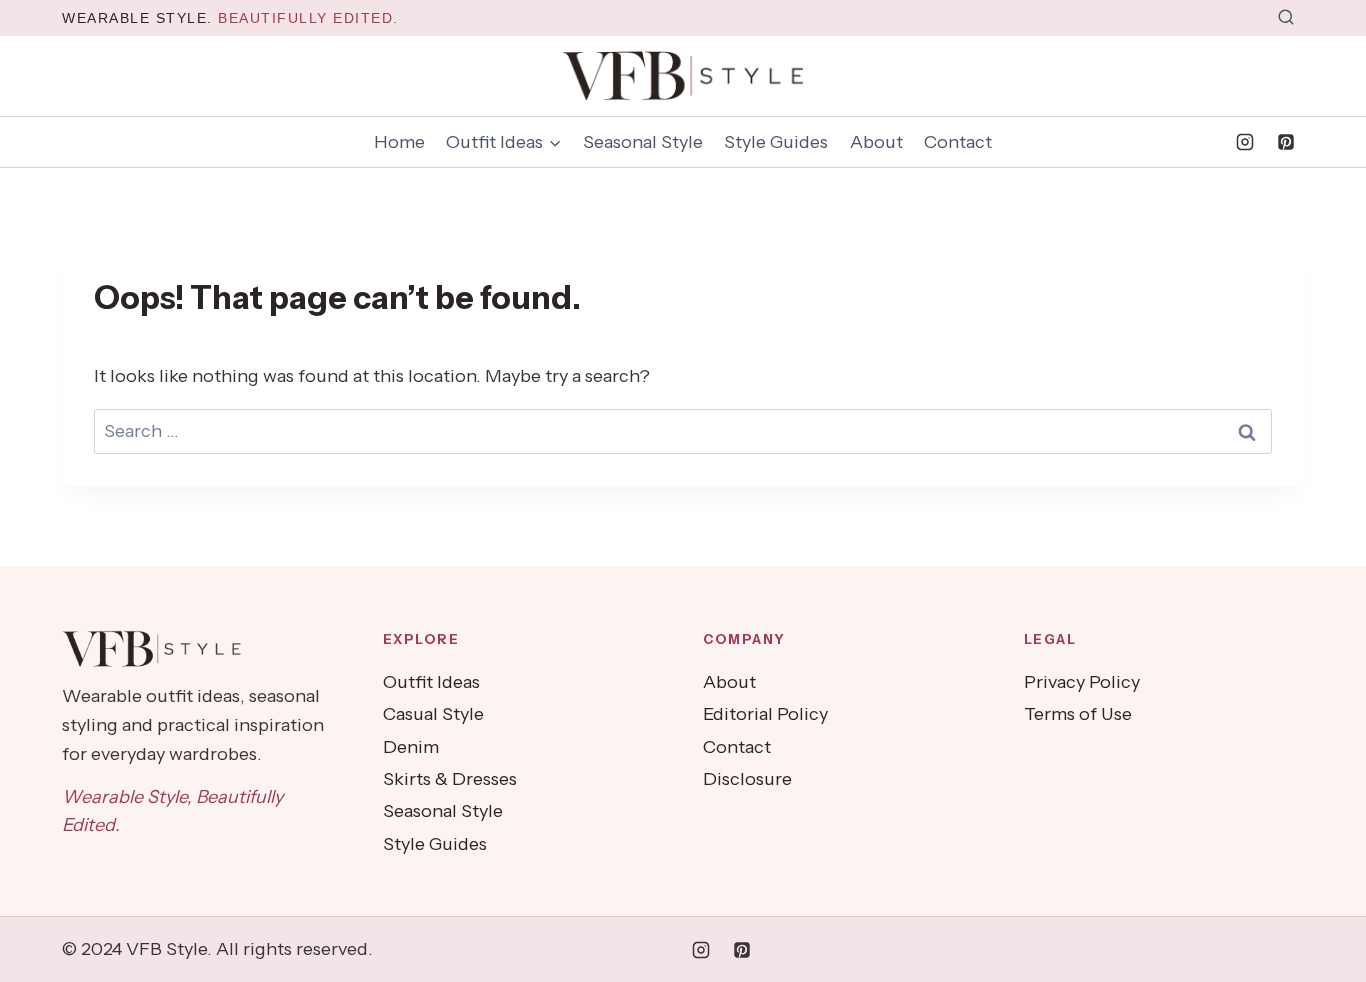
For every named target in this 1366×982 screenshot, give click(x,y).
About (876, 142)
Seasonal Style (643, 142)
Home (399, 142)
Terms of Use (1078, 714)
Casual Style (433, 714)
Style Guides (776, 142)
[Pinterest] (1286, 142)
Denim (411, 747)
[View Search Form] (1286, 18)
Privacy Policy (1082, 682)
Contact (958, 142)
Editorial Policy (765, 714)
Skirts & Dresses (450, 779)
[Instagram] (1245, 142)
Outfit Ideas (431, 682)
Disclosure (747, 779)
